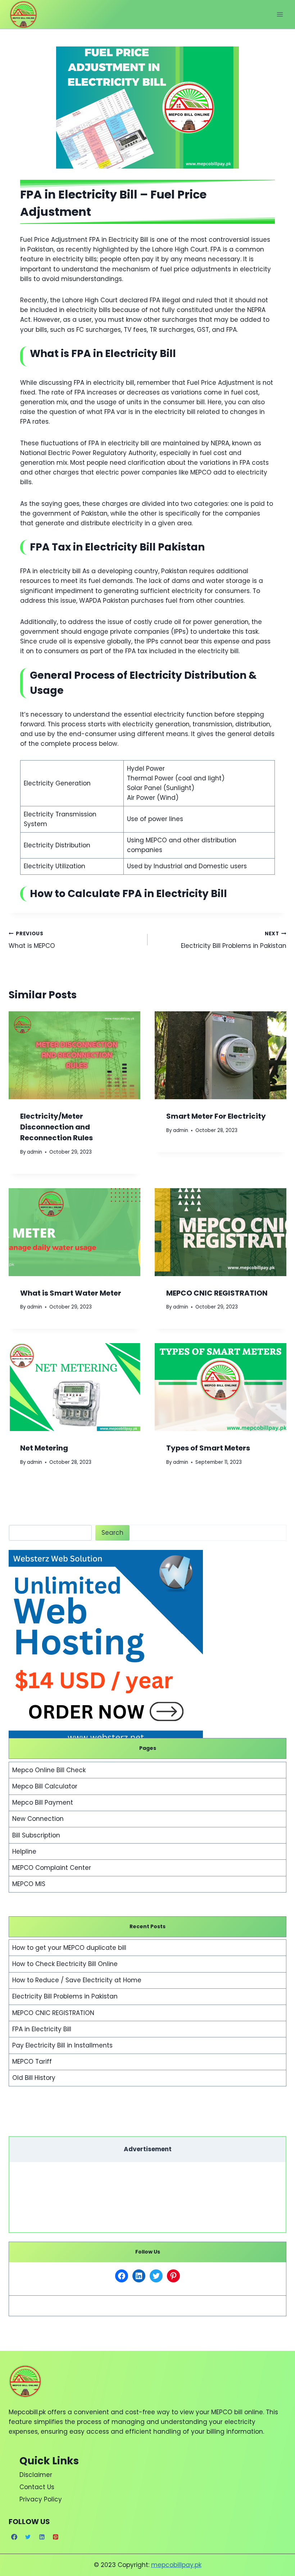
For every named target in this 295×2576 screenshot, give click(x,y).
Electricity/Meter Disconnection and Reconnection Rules (56, 1127)
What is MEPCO (32, 940)
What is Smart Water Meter (71, 1293)
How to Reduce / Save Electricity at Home (77, 1980)
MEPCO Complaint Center (52, 1868)
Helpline (24, 1851)
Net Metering (44, 1448)
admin (35, 1152)
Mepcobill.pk (27, 2412)
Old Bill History (34, 2078)
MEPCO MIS (29, 1884)
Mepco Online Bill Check (49, 1770)
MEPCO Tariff (32, 2062)
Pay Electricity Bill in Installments (62, 2045)
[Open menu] (280, 14)
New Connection (38, 1819)
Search (112, 1533)
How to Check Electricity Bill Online (65, 1964)
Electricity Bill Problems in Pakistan (234, 940)
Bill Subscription (36, 1835)
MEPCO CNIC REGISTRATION (217, 1293)
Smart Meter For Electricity (216, 1116)
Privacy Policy (41, 2499)
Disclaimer (36, 2475)
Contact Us (37, 2487)
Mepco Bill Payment (43, 1802)
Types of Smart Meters (208, 1448)
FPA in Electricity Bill (42, 2029)
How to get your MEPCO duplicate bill (69, 1948)
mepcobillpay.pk (176, 2565)
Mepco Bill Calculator (45, 1786)
